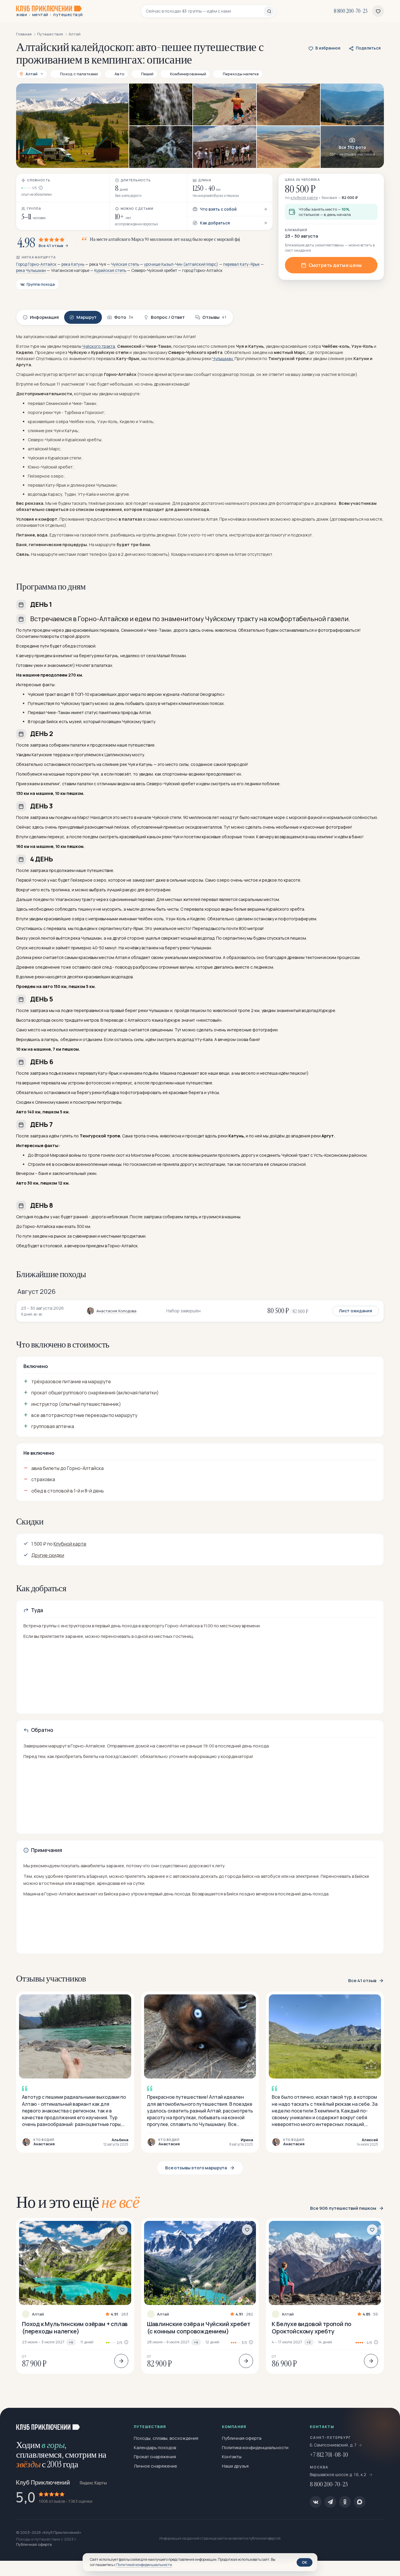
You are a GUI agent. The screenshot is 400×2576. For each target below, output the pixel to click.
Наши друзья (235, 2466)
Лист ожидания (356, 1311)
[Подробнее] (121, 2361)
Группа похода (41, 284)
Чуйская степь (125, 264)
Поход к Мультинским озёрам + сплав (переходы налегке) (75, 2328)
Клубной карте (70, 1544)
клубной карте (304, 197)
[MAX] (360, 2502)
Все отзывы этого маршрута (196, 2168)
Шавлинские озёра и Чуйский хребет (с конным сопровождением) (199, 2328)
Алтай (38, 2314)
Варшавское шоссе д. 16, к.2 (339, 2474)
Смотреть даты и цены (335, 265)
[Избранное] (378, 11)
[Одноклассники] (345, 2502)
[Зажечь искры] (386, 2422)
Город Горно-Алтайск (36, 264)
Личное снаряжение (155, 2466)
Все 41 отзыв (51, 246)
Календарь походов (155, 2448)
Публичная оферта (242, 2438)
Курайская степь (110, 270)
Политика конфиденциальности (255, 2448)
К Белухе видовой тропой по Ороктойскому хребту (312, 2328)
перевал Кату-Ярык (241, 264)
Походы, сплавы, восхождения (166, 2438)
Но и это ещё (78, 2202)
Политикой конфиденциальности (144, 2565)
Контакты (232, 2457)
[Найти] (269, 11)
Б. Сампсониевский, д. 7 (333, 2445)
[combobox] (205, 11)
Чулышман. (223, 358)
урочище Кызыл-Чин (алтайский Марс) (181, 264)
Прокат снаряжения (155, 2457)
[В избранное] (122, 2230)
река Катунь (73, 264)
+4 (71, 2342)
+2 (309, 2342)
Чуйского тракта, (99, 346)
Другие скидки (48, 1555)
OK (305, 2562)
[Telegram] (330, 2502)
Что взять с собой (218, 209)
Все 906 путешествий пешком (343, 2208)
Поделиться (368, 48)
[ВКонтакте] (316, 2502)
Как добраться (215, 223)
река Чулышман (31, 270)
